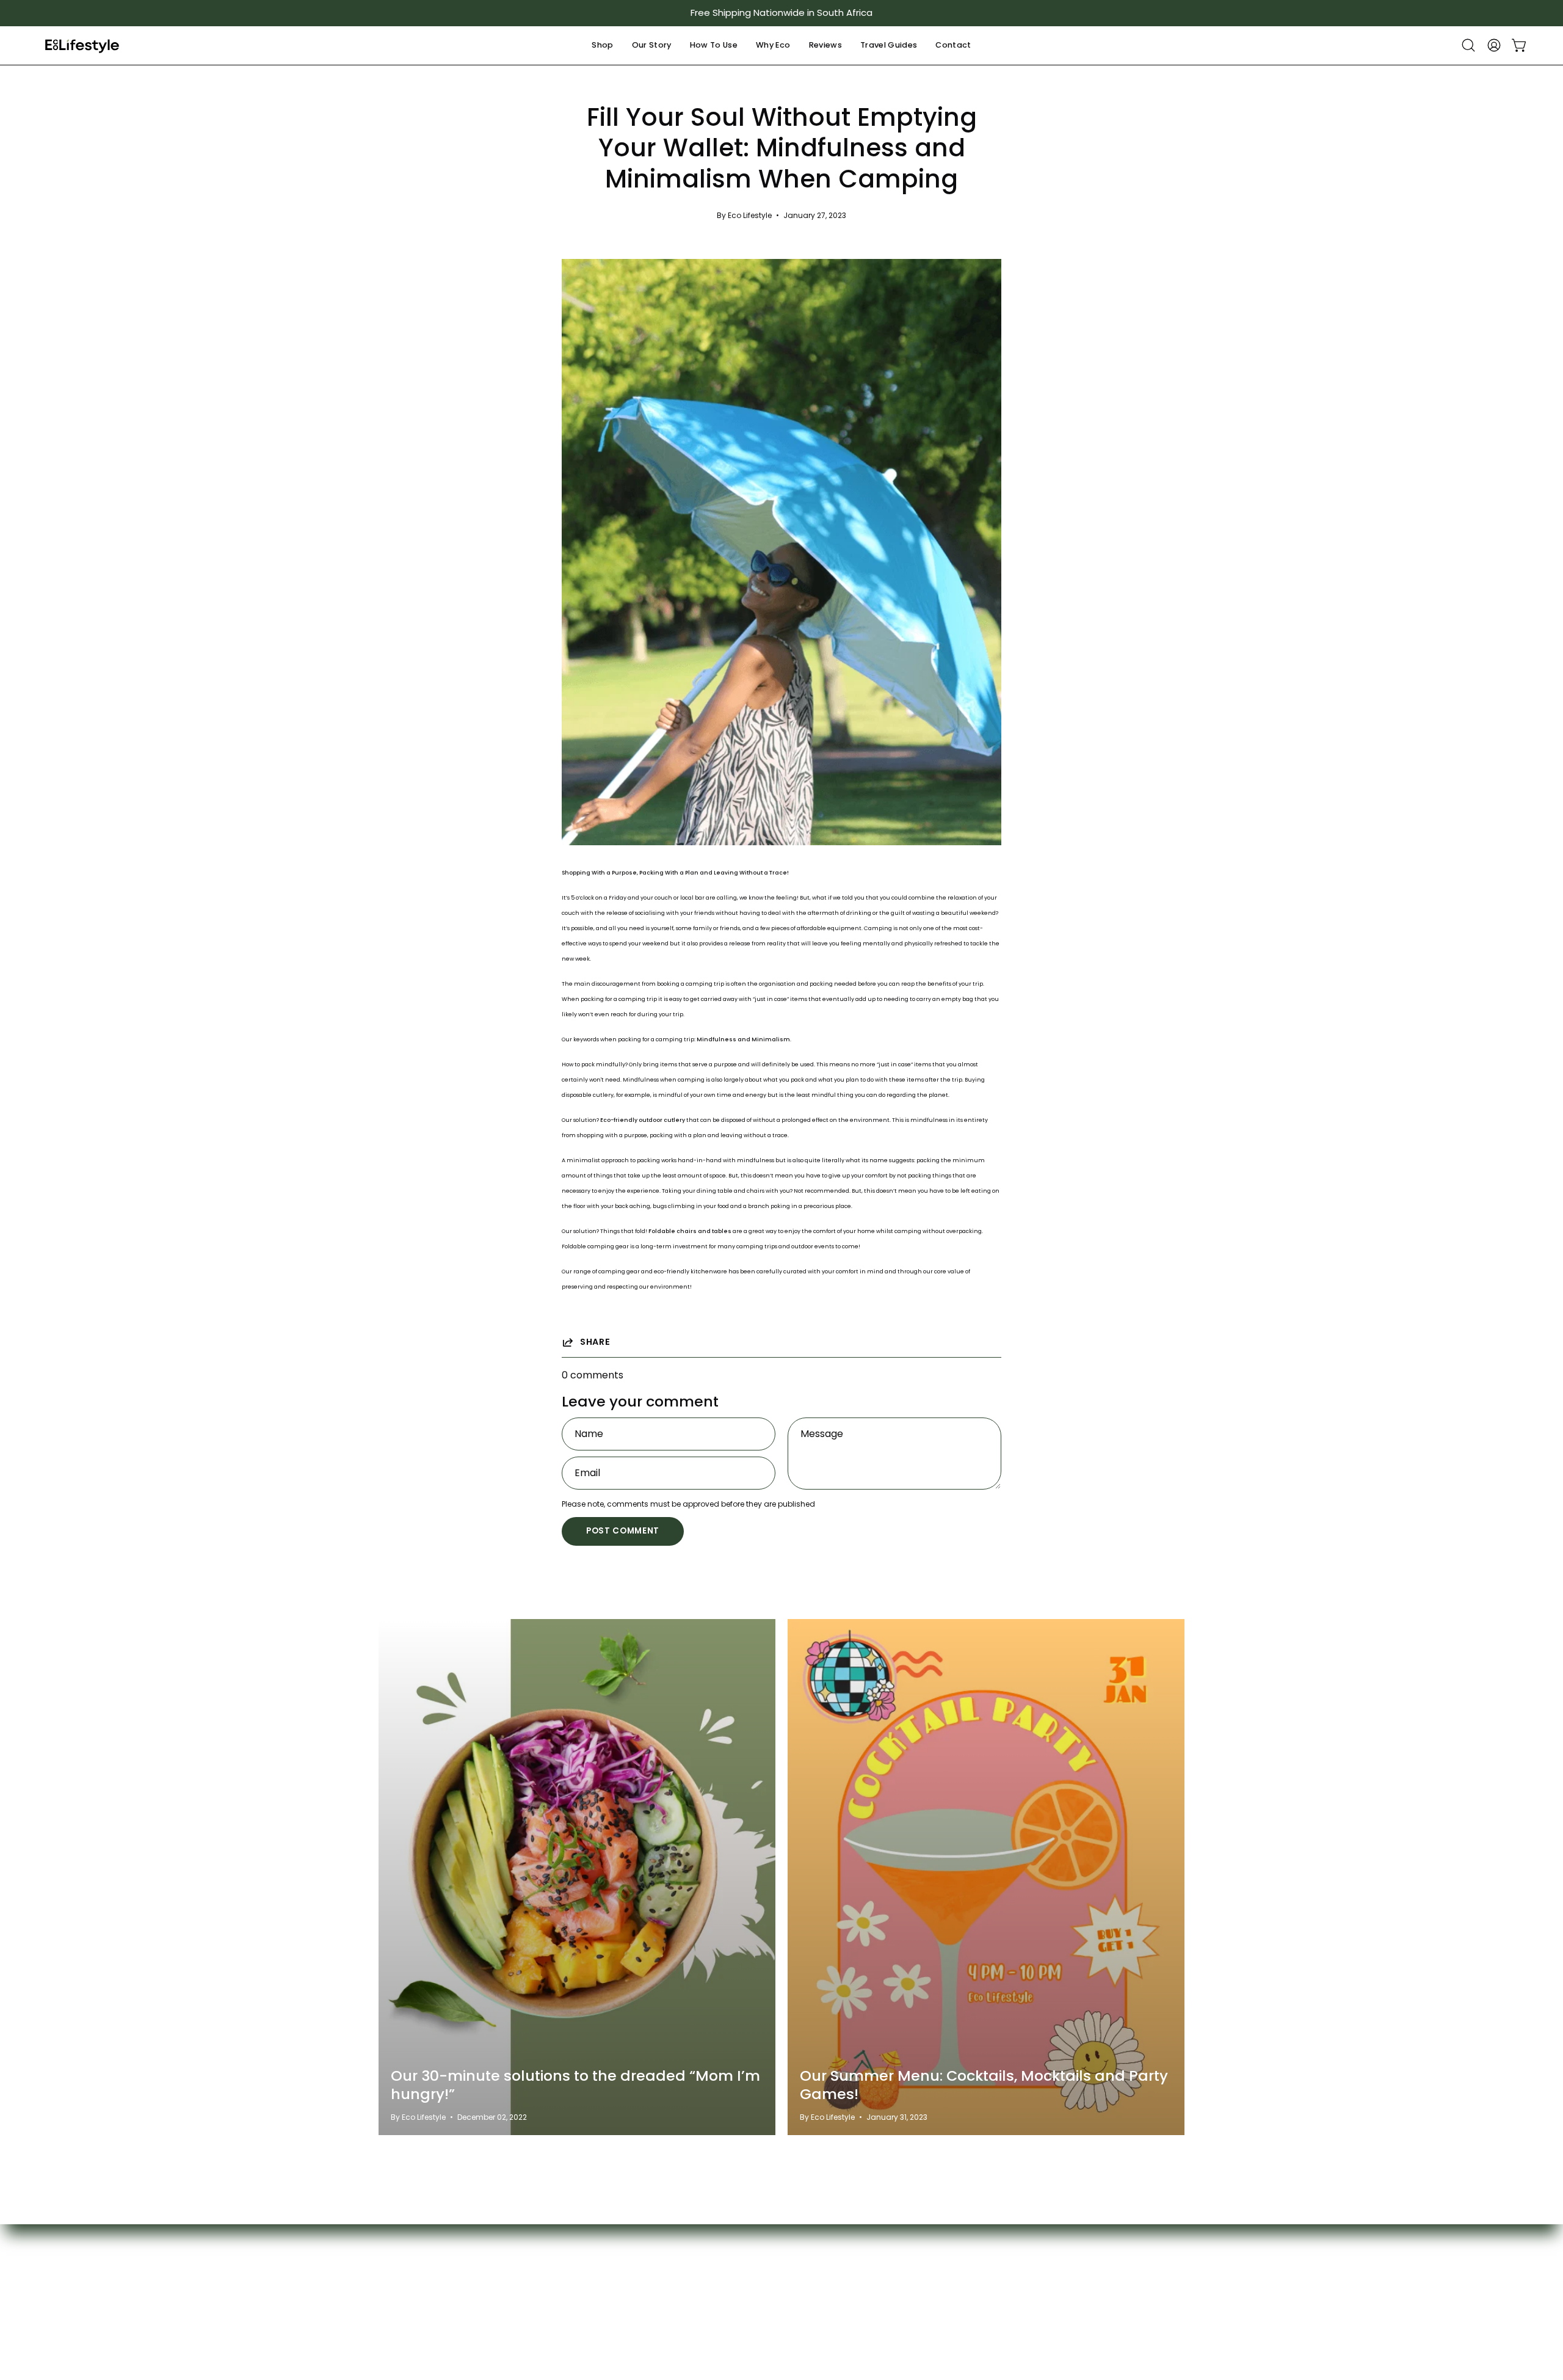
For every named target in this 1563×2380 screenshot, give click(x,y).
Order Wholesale (793, 2311)
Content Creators (671, 2291)
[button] (602, 45)
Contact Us (655, 2271)
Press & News (784, 2291)
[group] (781, 13)
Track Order (533, 2291)
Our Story (775, 2251)
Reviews (398, 2311)
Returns (522, 2311)
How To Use (406, 2271)
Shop (391, 2251)
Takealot (1023, 2271)
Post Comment (623, 1531)
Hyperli (1018, 2311)
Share (595, 1342)
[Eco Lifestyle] (82, 45)
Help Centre (657, 2251)
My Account (532, 2251)
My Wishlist (529, 2271)
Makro (1017, 2291)
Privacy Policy (910, 2251)
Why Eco (399, 2291)
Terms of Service (917, 2271)
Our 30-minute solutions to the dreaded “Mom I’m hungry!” (575, 2085)
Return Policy (908, 2291)
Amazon (1021, 2251)
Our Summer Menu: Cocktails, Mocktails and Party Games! (984, 2085)
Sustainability (659, 2311)
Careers (772, 2271)
